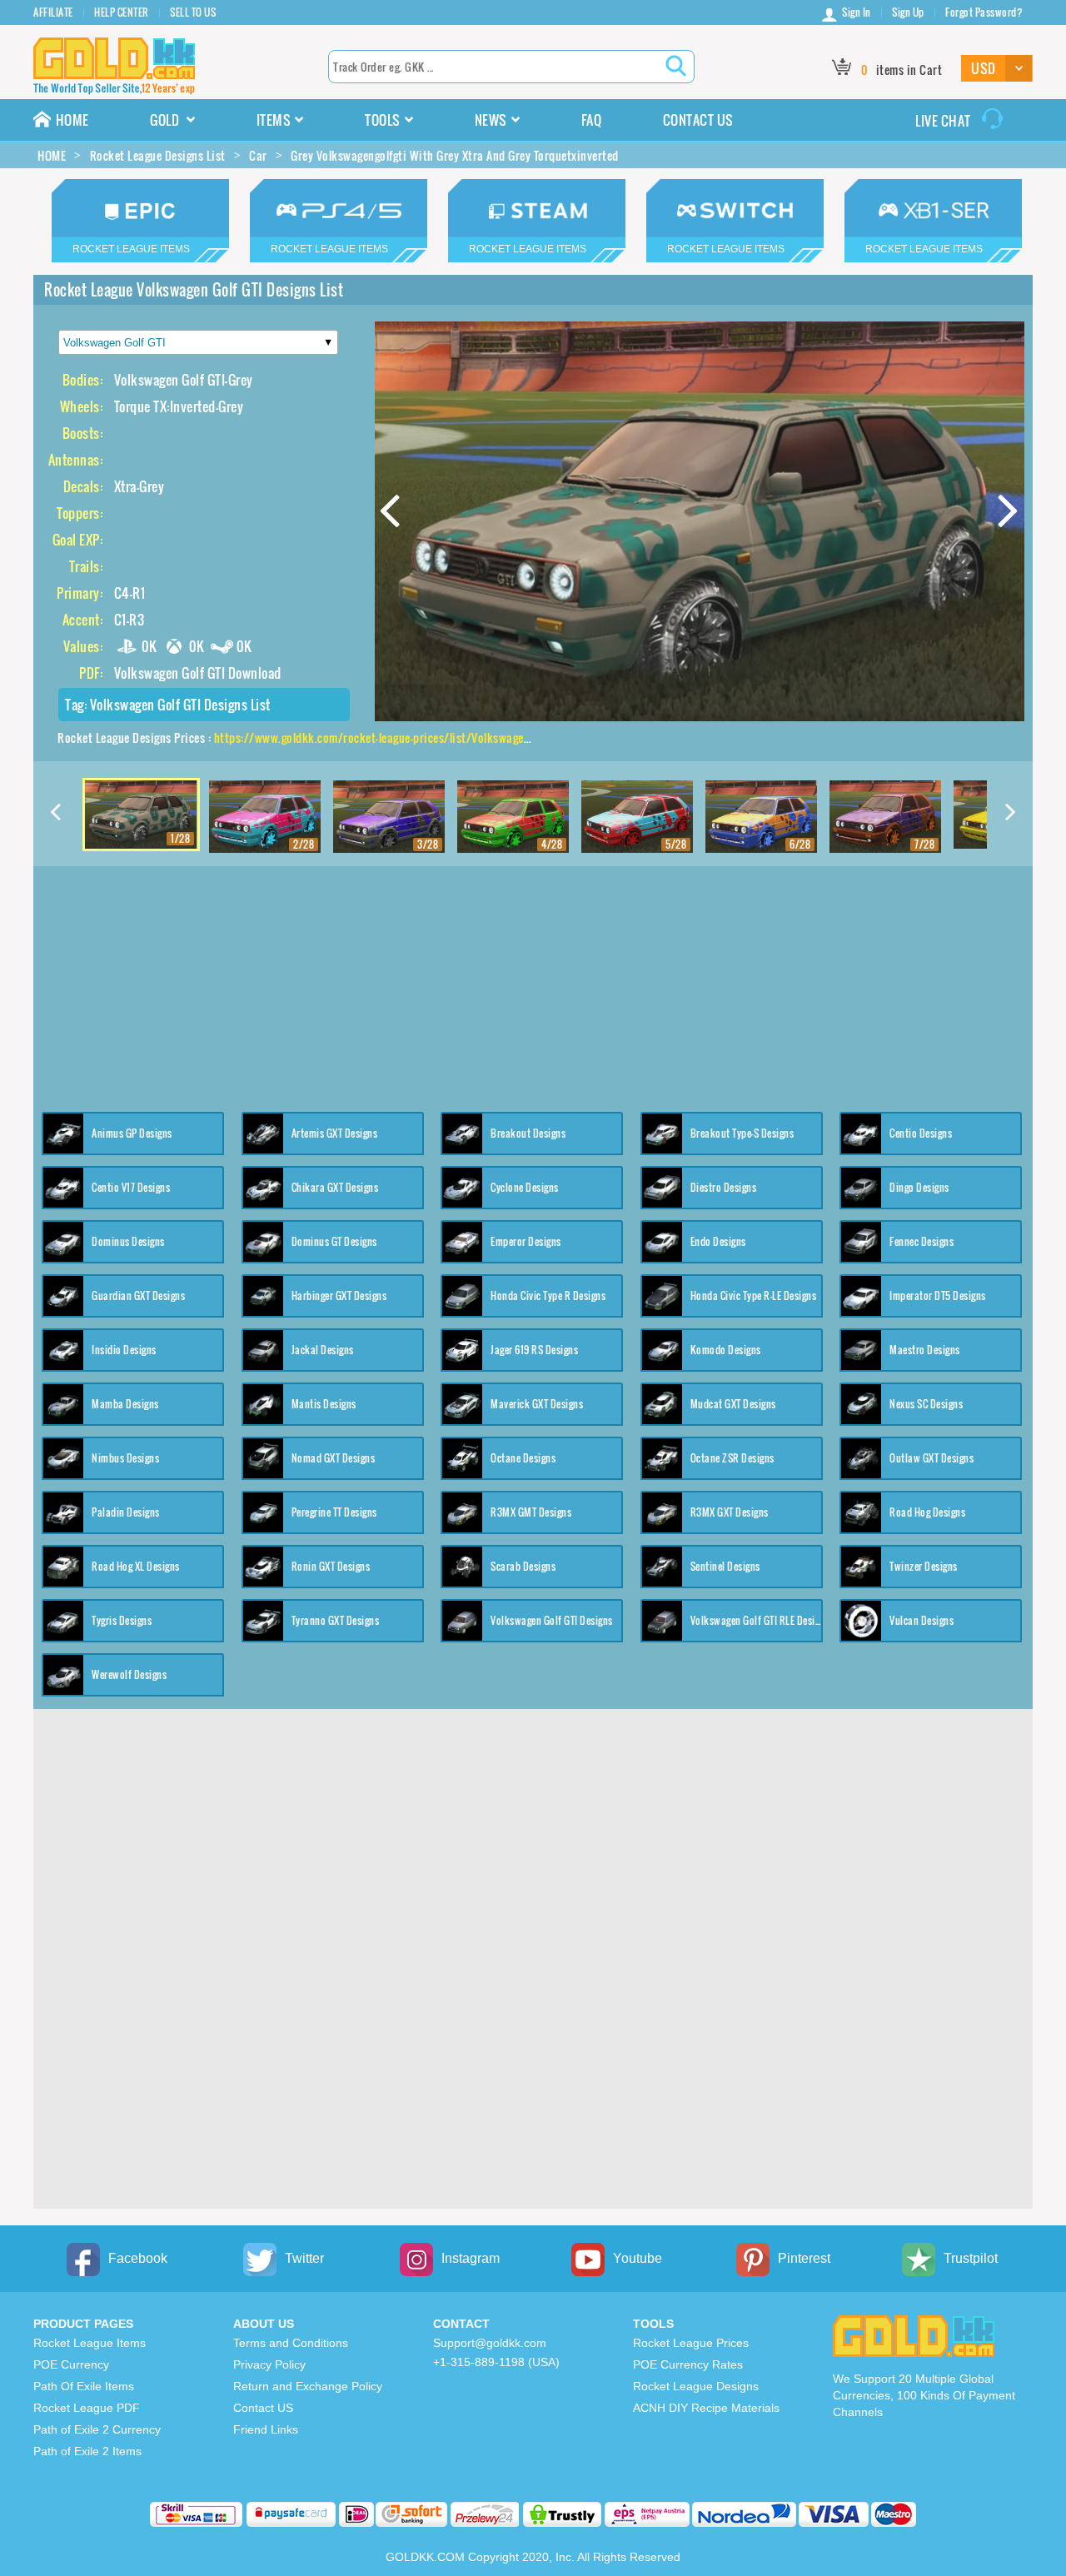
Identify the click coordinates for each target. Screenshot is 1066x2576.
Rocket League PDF (87, 2408)
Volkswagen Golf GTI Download (198, 673)
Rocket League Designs (696, 2386)
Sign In (857, 12)
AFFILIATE (53, 12)
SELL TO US (193, 12)
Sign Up (908, 12)
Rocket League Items (90, 2343)
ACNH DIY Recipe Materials (706, 2408)
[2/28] (265, 817)
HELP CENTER (122, 12)
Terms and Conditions (291, 2343)
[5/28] (637, 817)
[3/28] (389, 817)
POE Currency (71, 2364)
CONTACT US (698, 120)
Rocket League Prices (691, 2343)
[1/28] (141, 813)
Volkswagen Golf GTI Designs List (180, 705)
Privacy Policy (269, 2364)
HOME (72, 120)
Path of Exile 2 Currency (97, 2429)
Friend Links (266, 2429)
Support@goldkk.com (490, 2343)
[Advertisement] (533, 983)
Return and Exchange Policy (308, 2386)
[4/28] (513, 817)
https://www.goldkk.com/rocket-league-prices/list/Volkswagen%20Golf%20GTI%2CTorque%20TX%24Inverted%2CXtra (519, 737)
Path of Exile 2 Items (87, 2451)
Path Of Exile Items (84, 2386)
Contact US (263, 2408)
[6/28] (761, 817)
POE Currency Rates (688, 2364)
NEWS (491, 120)
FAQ (592, 120)
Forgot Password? (984, 12)
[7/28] (885, 817)
